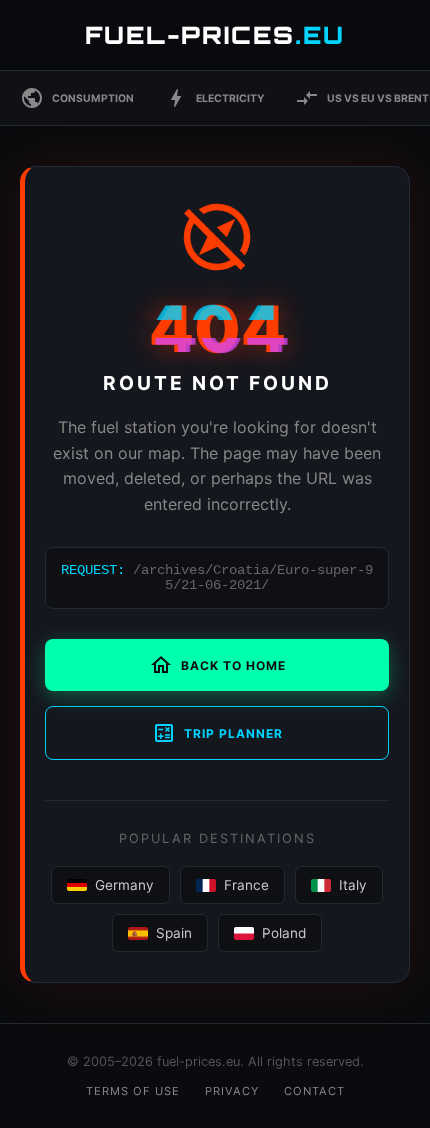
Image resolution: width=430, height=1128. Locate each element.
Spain (174, 933)
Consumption (77, 98)
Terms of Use (133, 1091)
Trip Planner (217, 733)
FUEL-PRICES (215, 35)
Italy (353, 885)
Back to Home (217, 665)
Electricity (214, 98)
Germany (124, 885)
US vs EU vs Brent (362, 98)
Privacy (232, 1091)
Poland (284, 933)
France (246, 885)
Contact (314, 1091)
